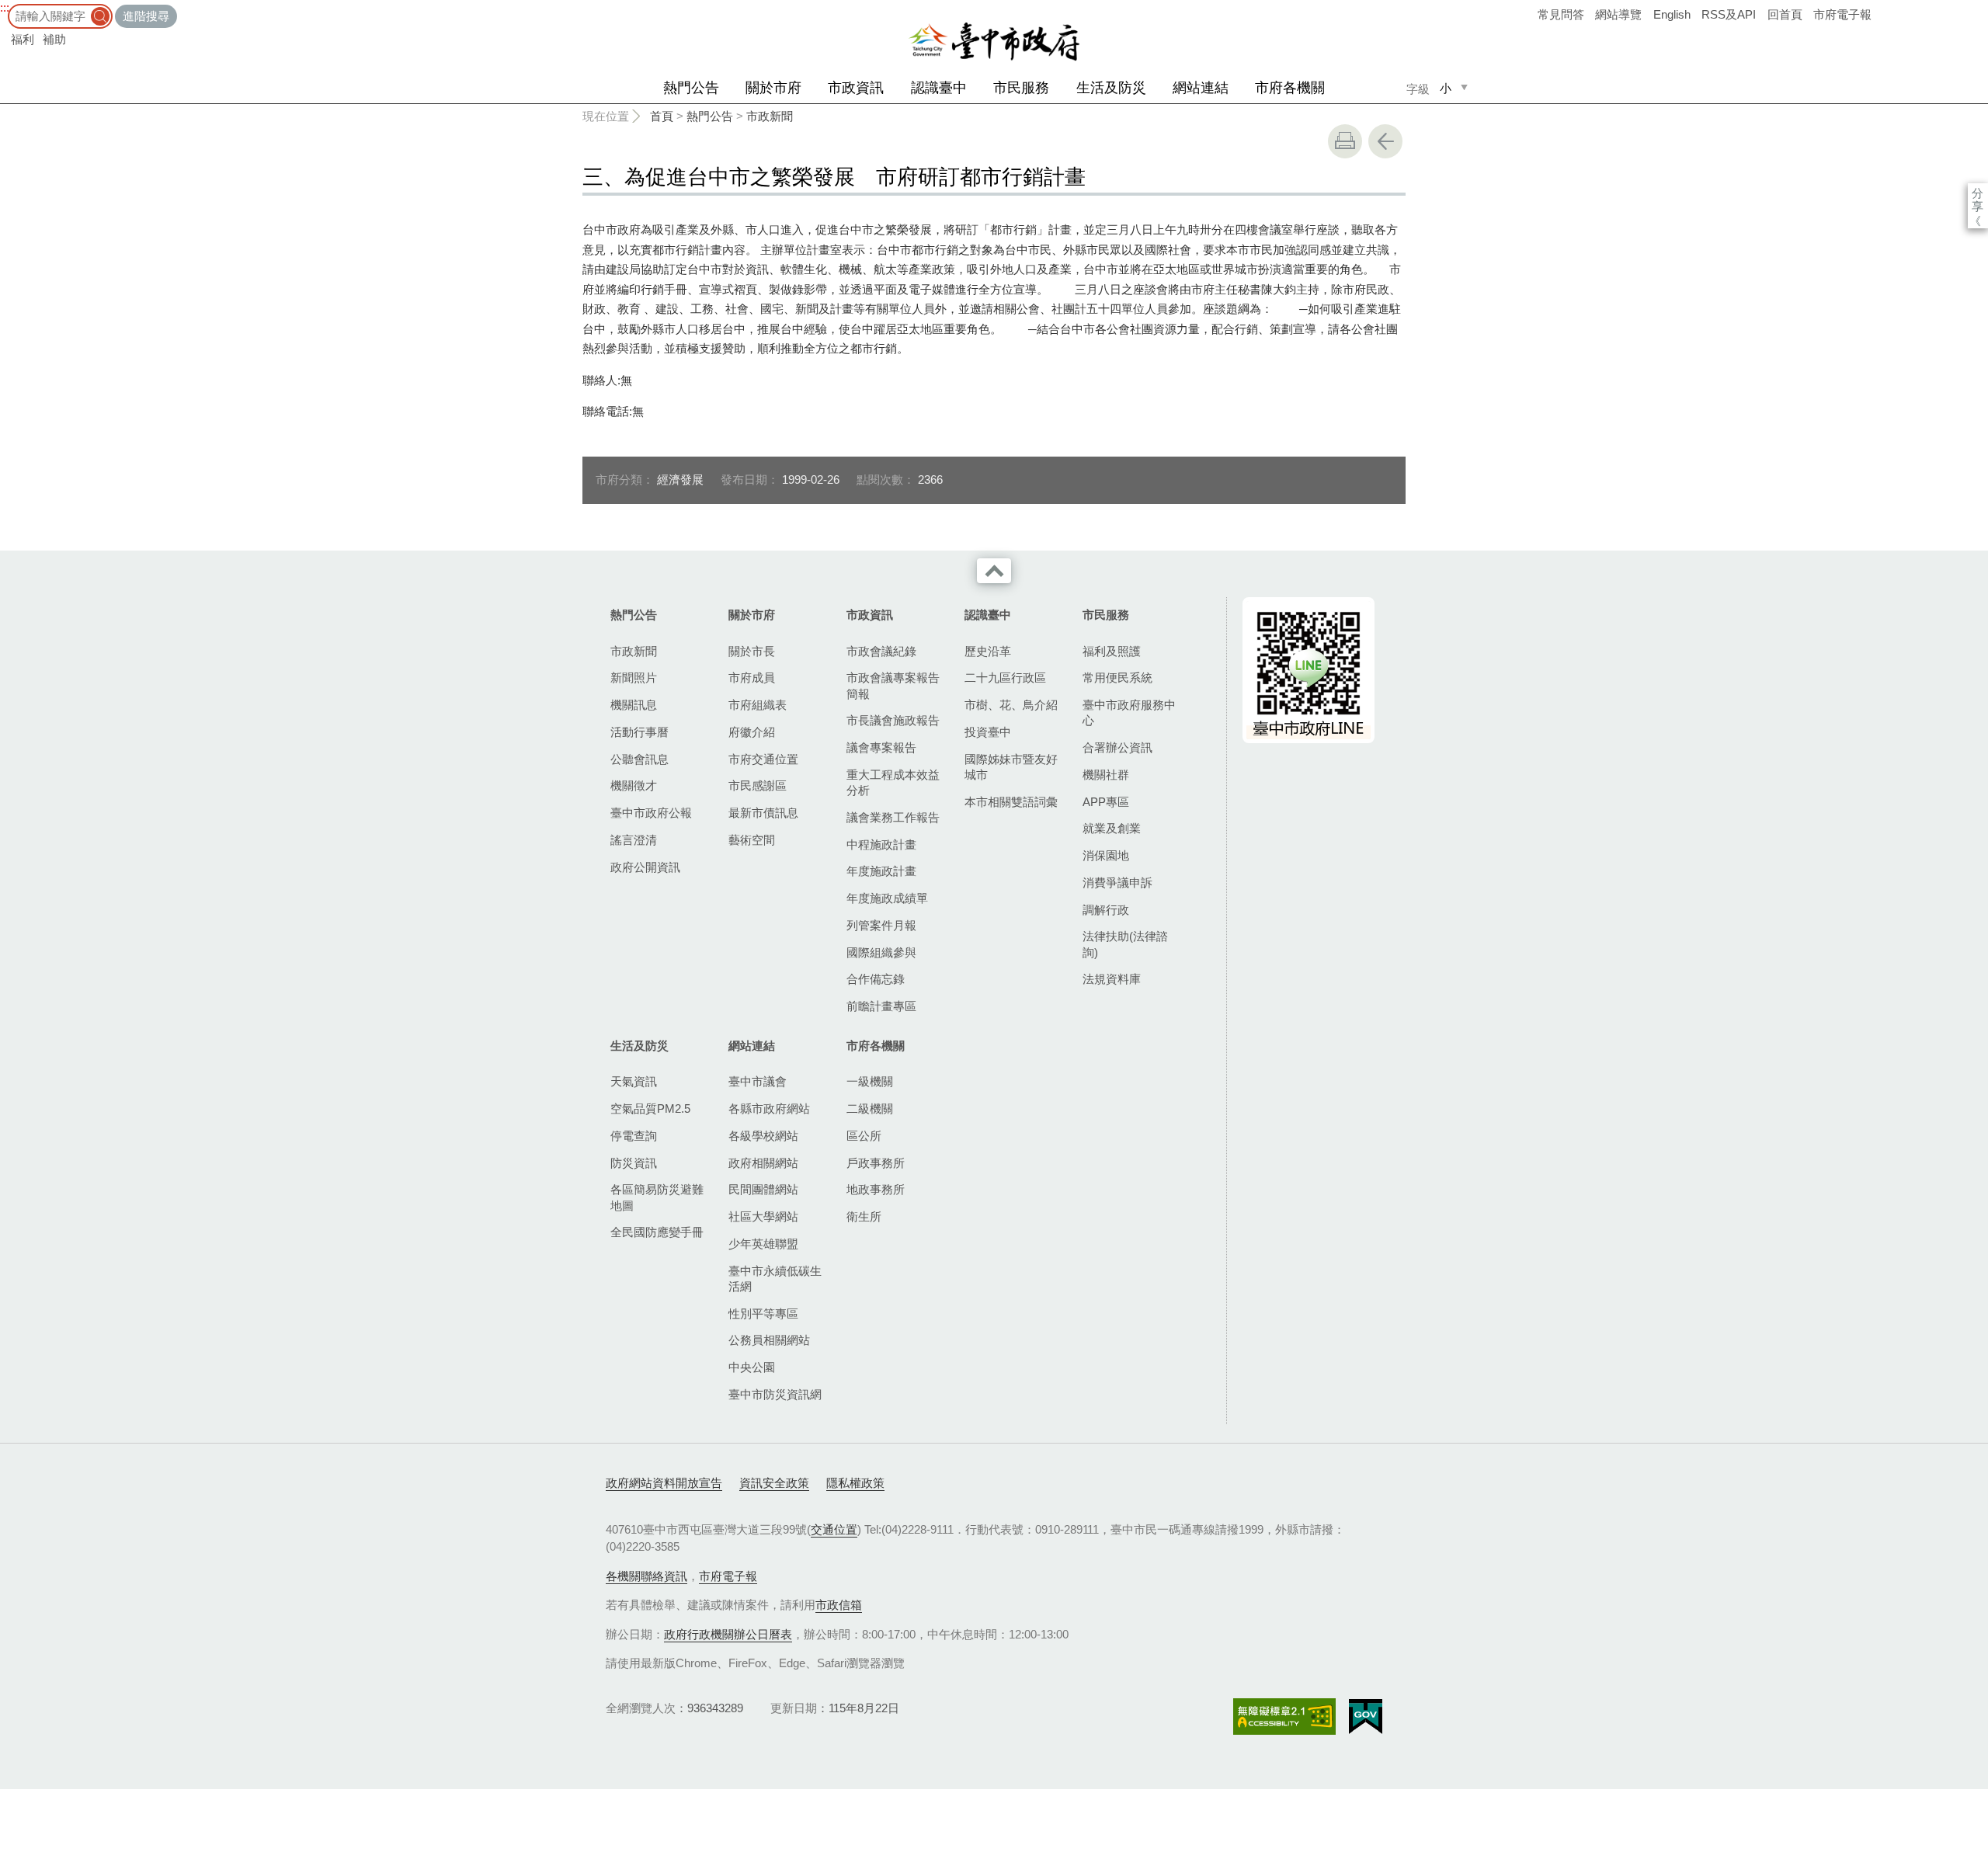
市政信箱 (839, 1605)
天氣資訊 (634, 1081)
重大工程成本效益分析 (893, 782)
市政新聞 (770, 116)
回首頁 (1785, 14)
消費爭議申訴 (1117, 883)
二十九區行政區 (1005, 678)
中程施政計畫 (881, 844)
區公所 (864, 1136)
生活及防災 (1111, 88)
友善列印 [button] (1345, 141)
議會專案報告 (881, 747)
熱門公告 (691, 88)
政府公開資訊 (645, 867)
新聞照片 (634, 678)
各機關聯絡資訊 (646, 1576)
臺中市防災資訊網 (775, 1394)
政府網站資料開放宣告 (664, 1483)
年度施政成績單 (887, 898)
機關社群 (1106, 775)
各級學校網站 (763, 1136)
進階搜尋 (146, 16)
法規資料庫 (1112, 979)
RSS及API (1729, 14)
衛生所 (864, 1216)
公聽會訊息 (639, 759)
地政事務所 (876, 1189)
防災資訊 (634, 1163)
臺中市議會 (758, 1081)
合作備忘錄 (876, 979)
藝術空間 (752, 840)
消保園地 (1106, 855)
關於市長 (752, 651)
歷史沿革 (988, 651)
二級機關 (870, 1108)
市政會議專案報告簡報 (893, 685)
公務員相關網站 (769, 1340)
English (1672, 14)
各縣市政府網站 (769, 1108)
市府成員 (752, 678)
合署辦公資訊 (1117, 747)
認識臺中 (939, 88)
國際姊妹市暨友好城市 (1011, 767)
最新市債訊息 (763, 813)
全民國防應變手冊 (657, 1232)
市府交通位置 (763, 759)
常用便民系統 (1117, 678)
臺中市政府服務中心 (1129, 712)
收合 (994, 571)
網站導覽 (1618, 14)
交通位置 (834, 1529)
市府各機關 (1290, 88)
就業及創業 (1112, 828)
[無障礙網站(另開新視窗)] (1284, 1717)
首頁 (662, 116)
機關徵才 (634, 785)
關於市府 (773, 88)
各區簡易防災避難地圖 (657, 1197)
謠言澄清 (634, 840)
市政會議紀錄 (881, 651)
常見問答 (1561, 14)
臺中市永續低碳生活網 (775, 1279)
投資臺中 (988, 732)
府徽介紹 (752, 732)
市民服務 (1021, 88)
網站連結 (1201, 88)
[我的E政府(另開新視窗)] (1366, 1717)
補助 (54, 39)
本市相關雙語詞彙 (1011, 802)
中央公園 (752, 1367)
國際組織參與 (881, 952)
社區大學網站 (763, 1216)
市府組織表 (758, 705)
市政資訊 (856, 88)
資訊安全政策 (774, 1483)
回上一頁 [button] (1385, 141)
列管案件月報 (881, 925)
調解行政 (1106, 910)
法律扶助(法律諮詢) (1125, 944)
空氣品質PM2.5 (650, 1108)
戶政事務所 (876, 1163)
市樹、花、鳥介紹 (1011, 705)
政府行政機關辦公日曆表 (728, 1634)
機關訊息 (634, 705)
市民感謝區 (758, 785)
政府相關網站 (763, 1163)
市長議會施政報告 (893, 720)
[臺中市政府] (994, 42)
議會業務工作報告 (893, 817)
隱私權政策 (855, 1483)
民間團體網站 (763, 1189)
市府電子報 (1842, 14)
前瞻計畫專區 (881, 1006)
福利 (23, 39)
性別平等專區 (763, 1313)
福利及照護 (1112, 651)
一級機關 (870, 1081)
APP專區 (1106, 802)
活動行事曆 (639, 732)
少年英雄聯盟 (763, 1244)
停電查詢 (634, 1136)
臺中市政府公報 (651, 813)
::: (5, 7)
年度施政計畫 (881, 871)
